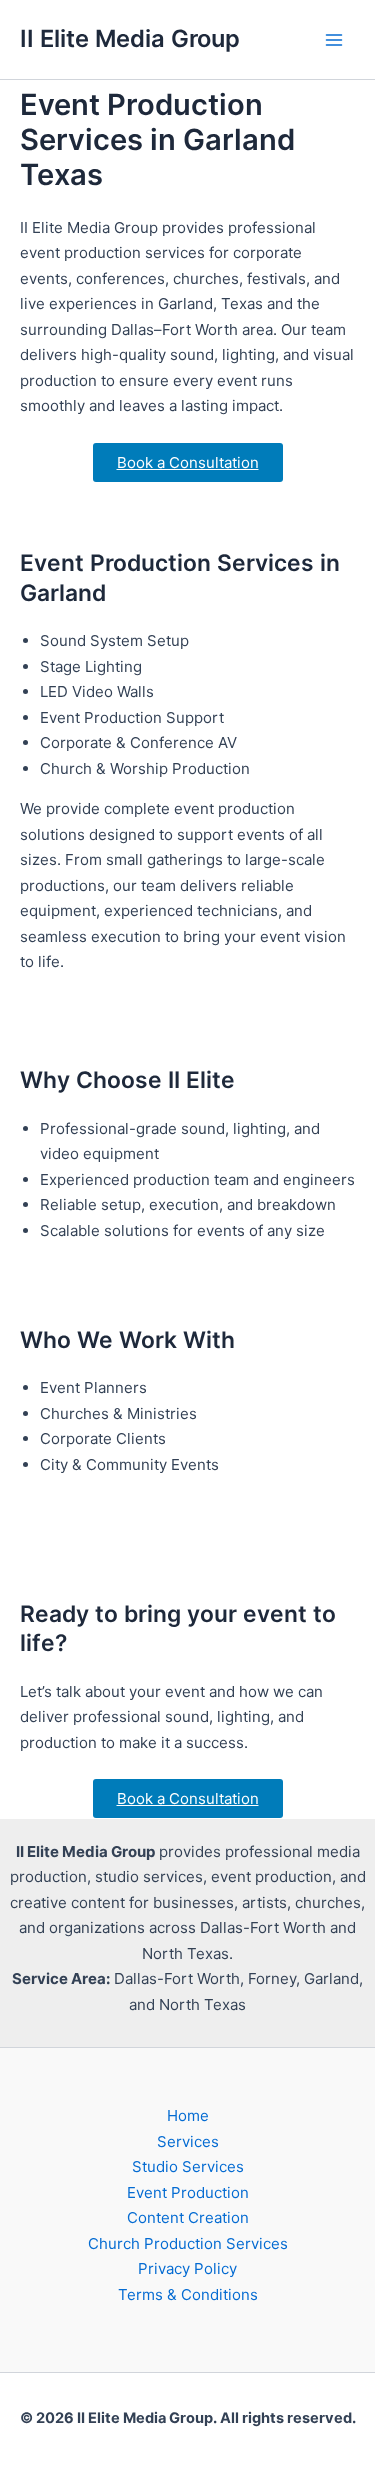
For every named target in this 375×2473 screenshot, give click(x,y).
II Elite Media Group (130, 38)
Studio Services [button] (188, 2166)
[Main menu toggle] (334, 39)
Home (188, 2115)
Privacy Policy (187, 2268)
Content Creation (188, 2217)
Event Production (188, 2192)
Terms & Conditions (188, 2294)
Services (188, 2141)
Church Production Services (188, 2243)
